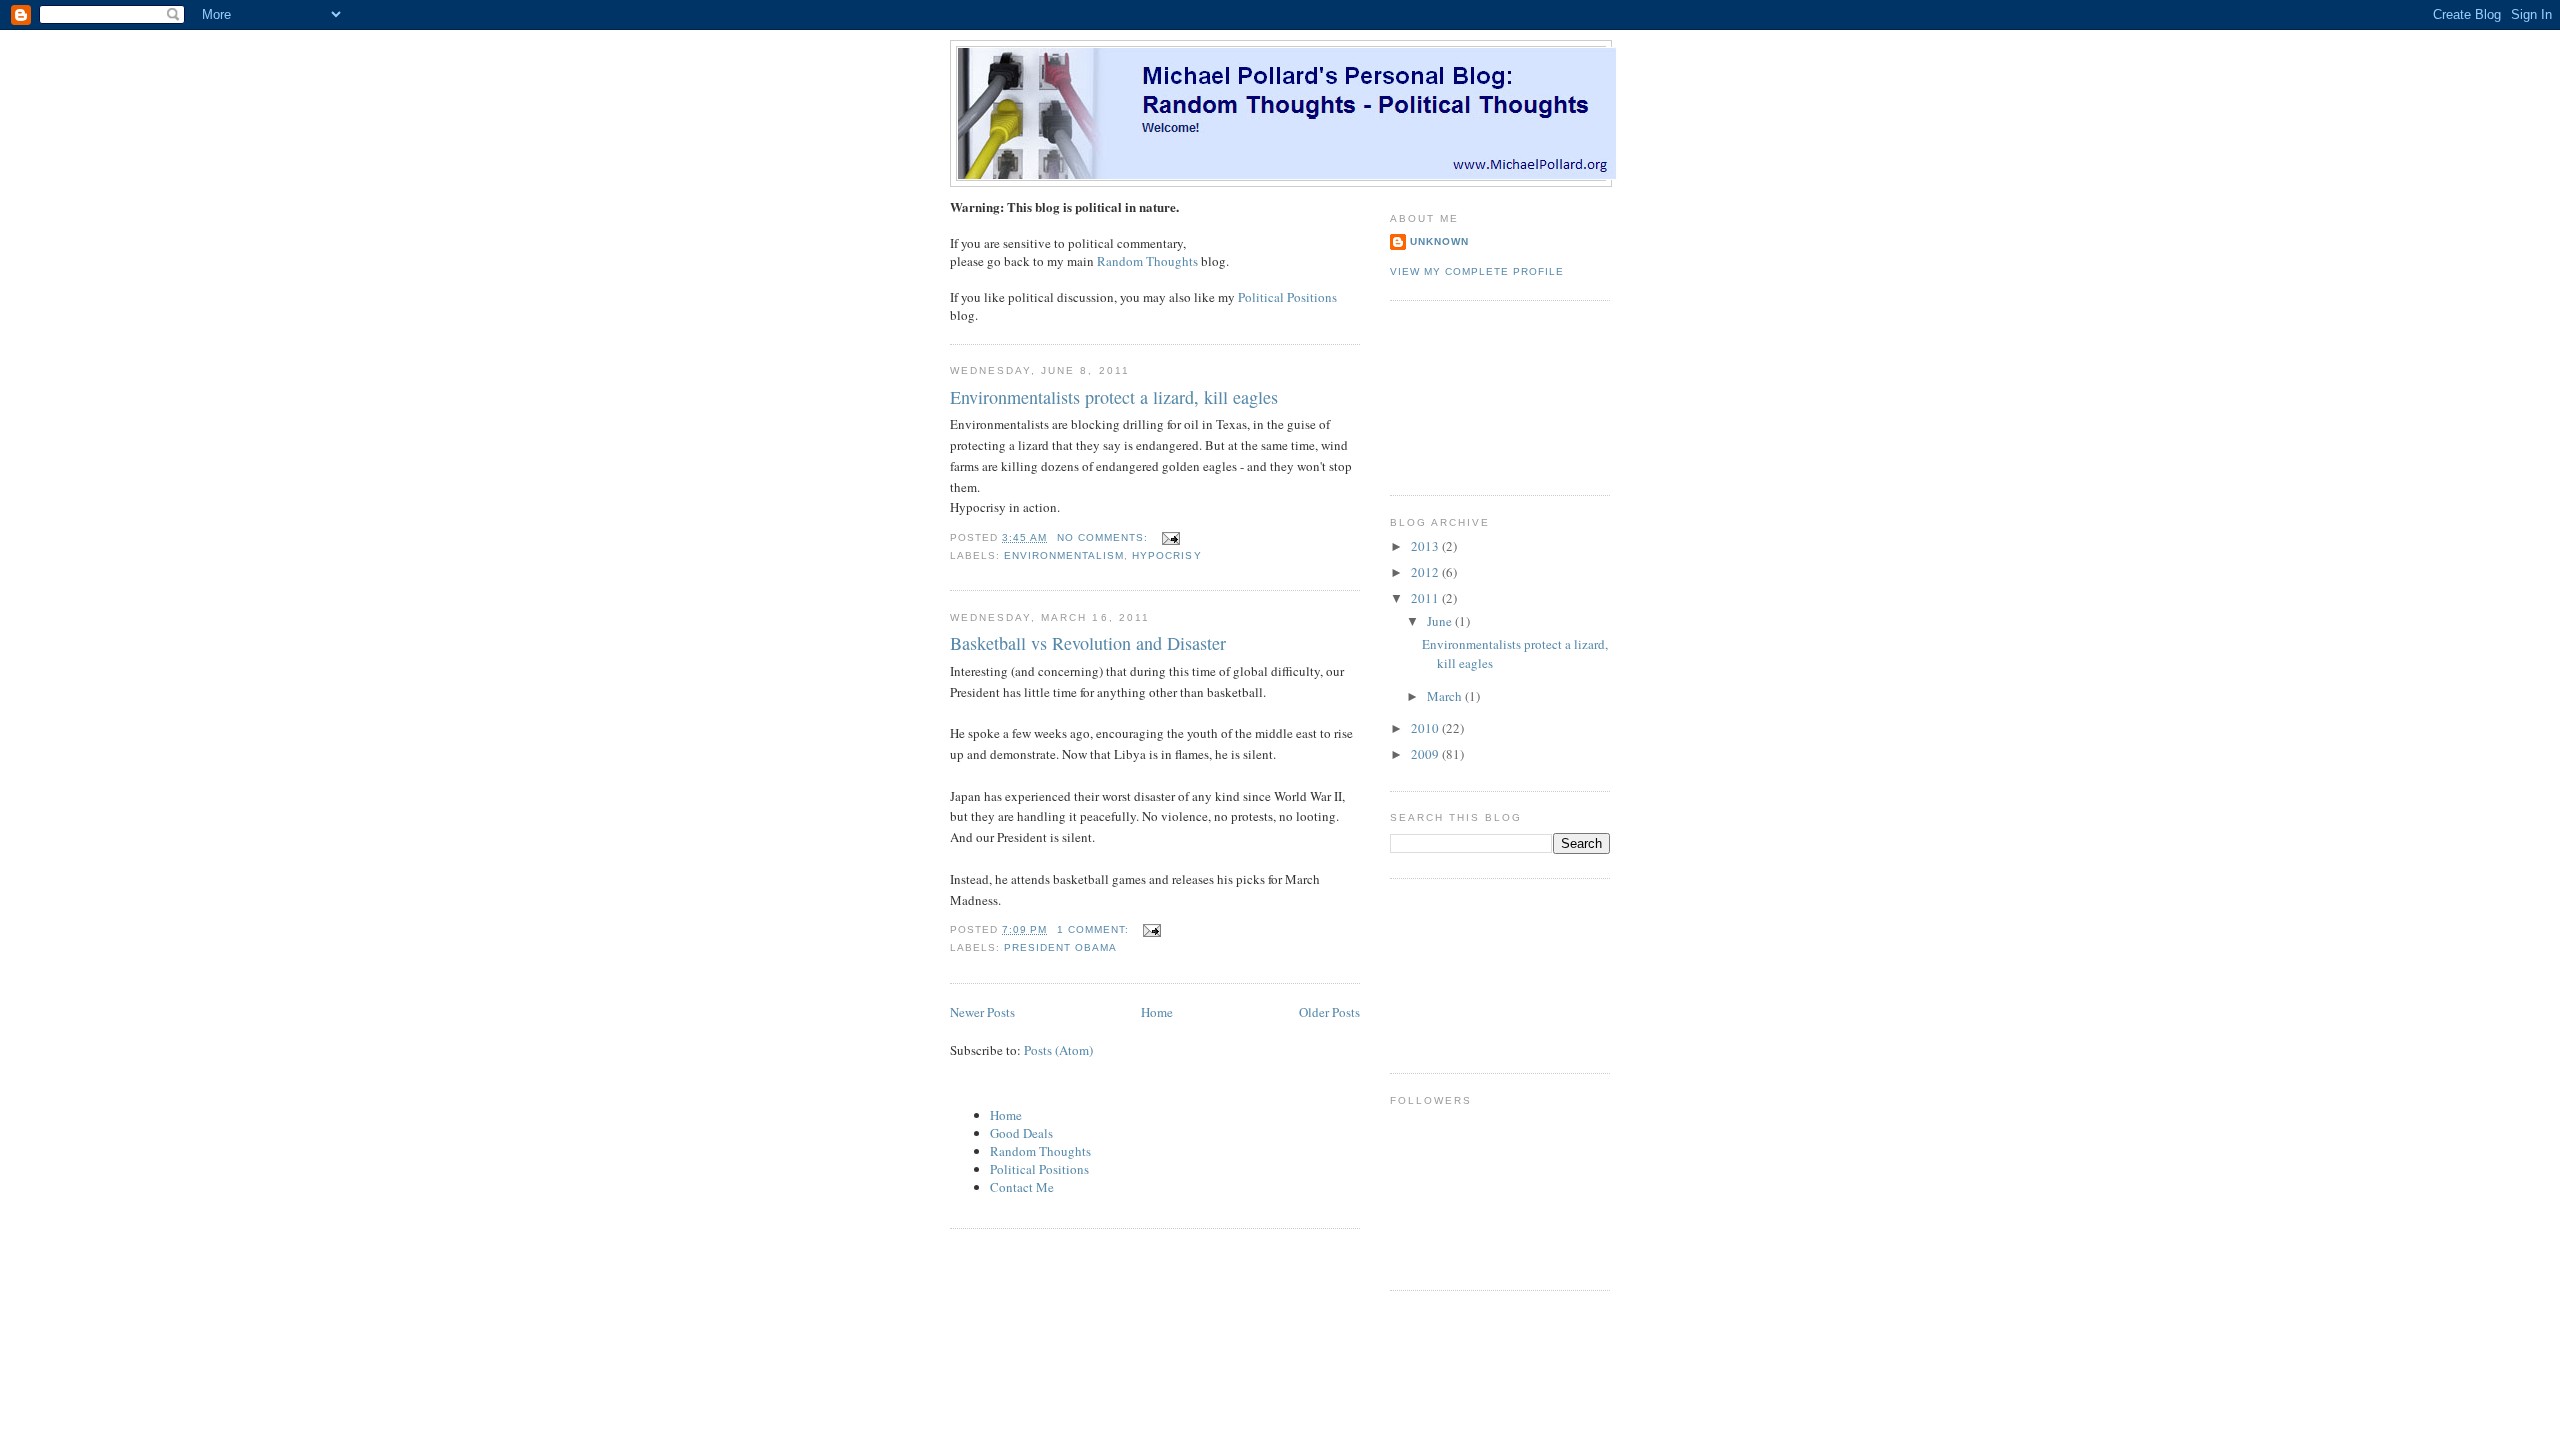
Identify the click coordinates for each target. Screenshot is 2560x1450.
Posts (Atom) (1058, 1050)
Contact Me (1022, 1187)
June (1441, 621)
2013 (1426, 546)
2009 (1426, 754)
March (1446, 696)
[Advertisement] (1480, 395)
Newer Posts (982, 1012)
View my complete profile (1477, 271)
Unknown (1439, 241)
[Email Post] (1170, 537)
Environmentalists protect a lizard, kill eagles (1114, 397)
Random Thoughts (1147, 261)
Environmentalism (1064, 555)
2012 (1426, 572)
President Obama (1060, 947)
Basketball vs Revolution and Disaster (1088, 643)
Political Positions (1287, 297)
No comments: (1104, 537)
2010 (1426, 728)
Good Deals (1021, 1133)
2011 (1426, 598)
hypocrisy (1166, 555)
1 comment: (1095, 929)
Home (1157, 1012)
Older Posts (1329, 1012)
